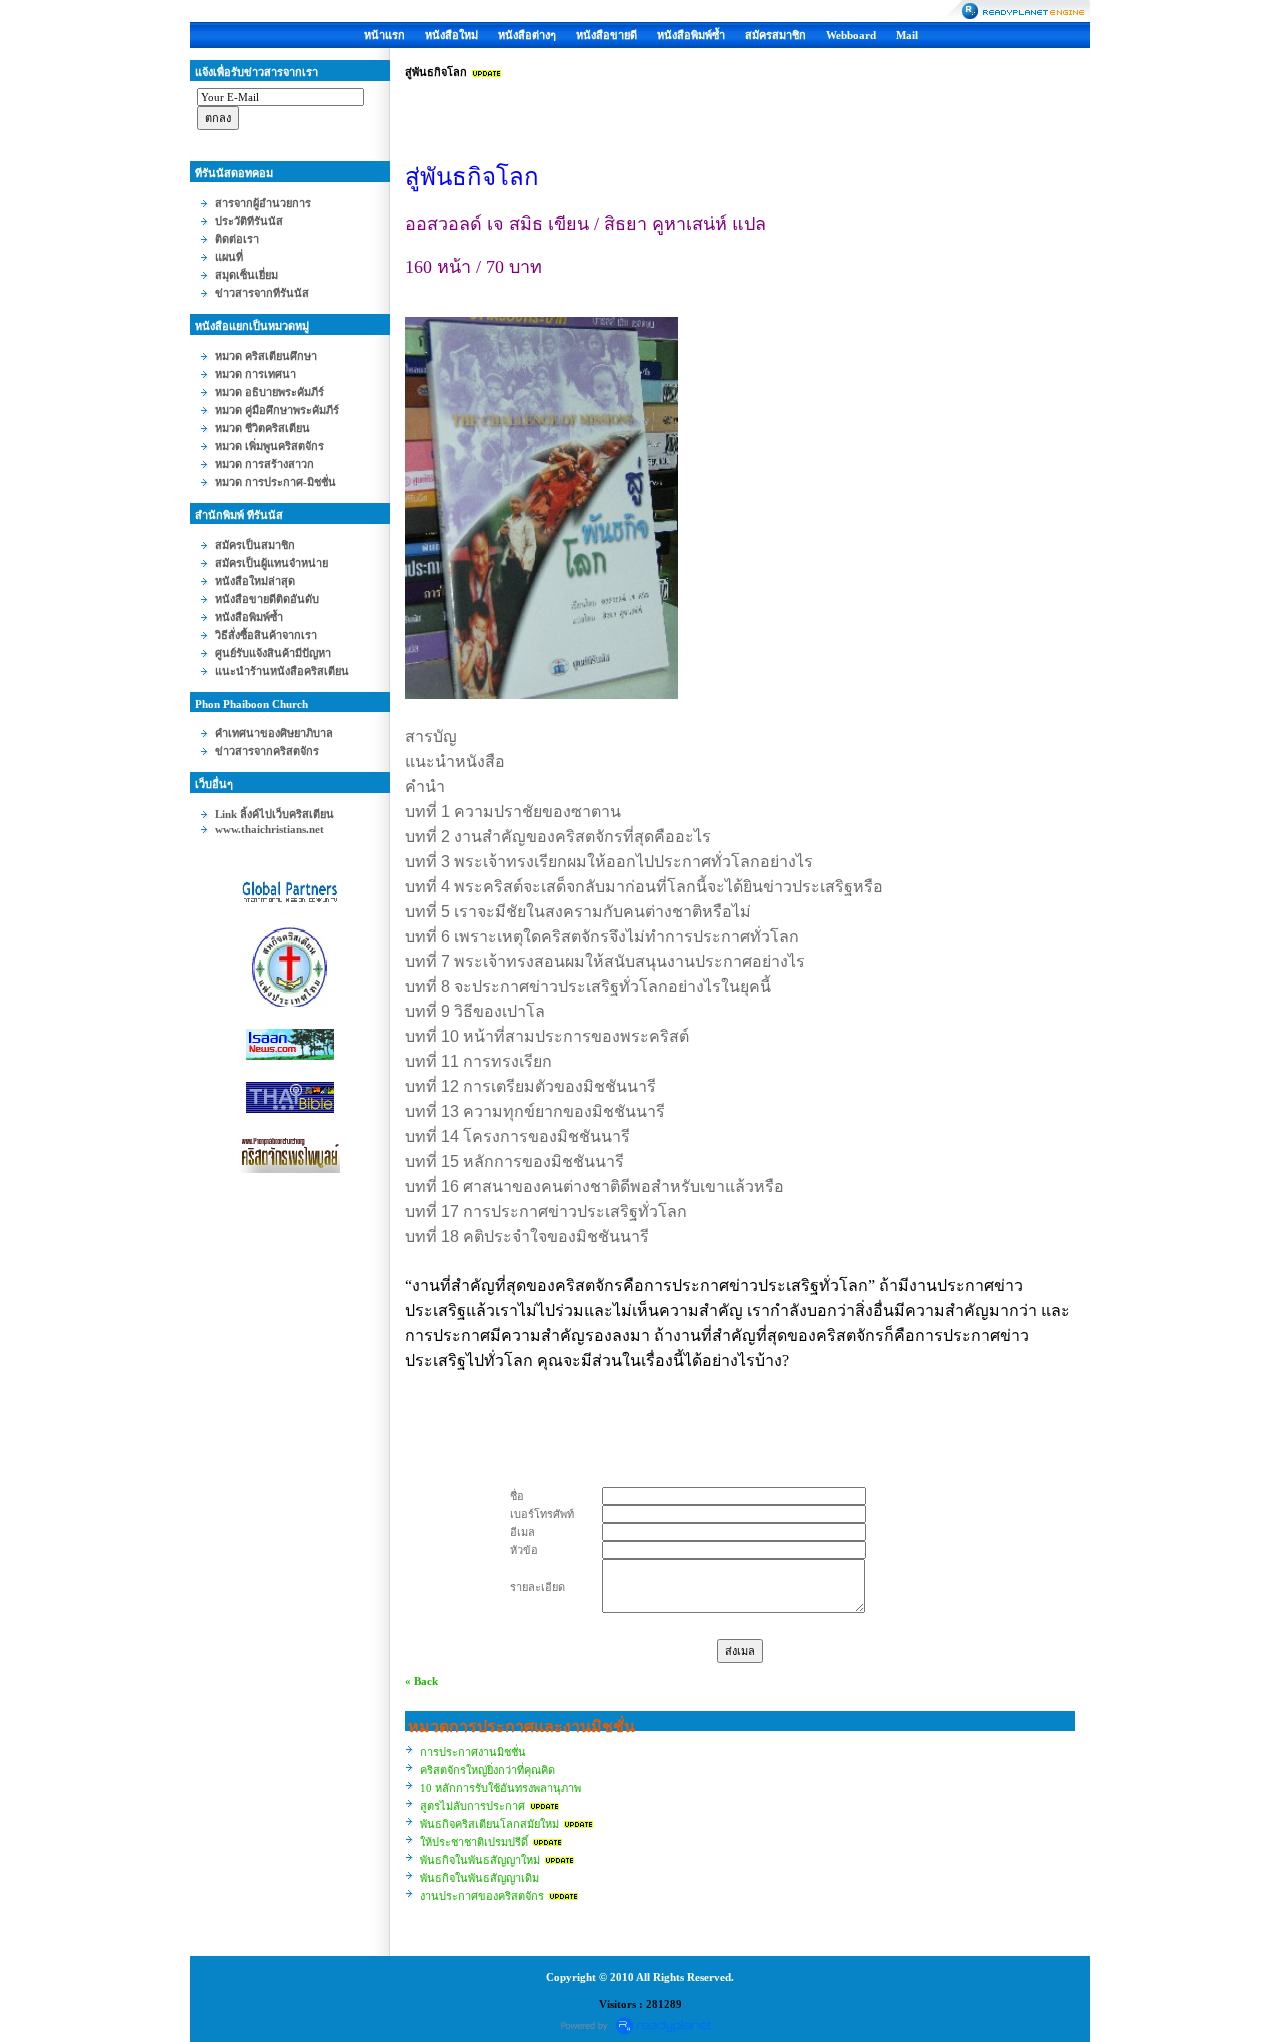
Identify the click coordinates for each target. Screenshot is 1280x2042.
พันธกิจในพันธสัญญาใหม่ (480, 1860)
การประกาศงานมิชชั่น (473, 1752)
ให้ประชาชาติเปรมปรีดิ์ (474, 1842)
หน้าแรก (384, 35)
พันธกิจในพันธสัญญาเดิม (479, 1878)
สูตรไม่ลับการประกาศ (472, 1806)
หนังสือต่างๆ (527, 35)
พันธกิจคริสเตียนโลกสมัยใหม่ (489, 1824)
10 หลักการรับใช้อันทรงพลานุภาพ (500, 1788)
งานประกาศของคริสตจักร (482, 1896)
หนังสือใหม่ (451, 35)
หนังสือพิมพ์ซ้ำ (691, 35)
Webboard (851, 35)
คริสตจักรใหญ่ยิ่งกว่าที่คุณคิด (487, 1770)
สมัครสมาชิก (775, 35)
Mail (907, 35)
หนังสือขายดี (606, 35)
